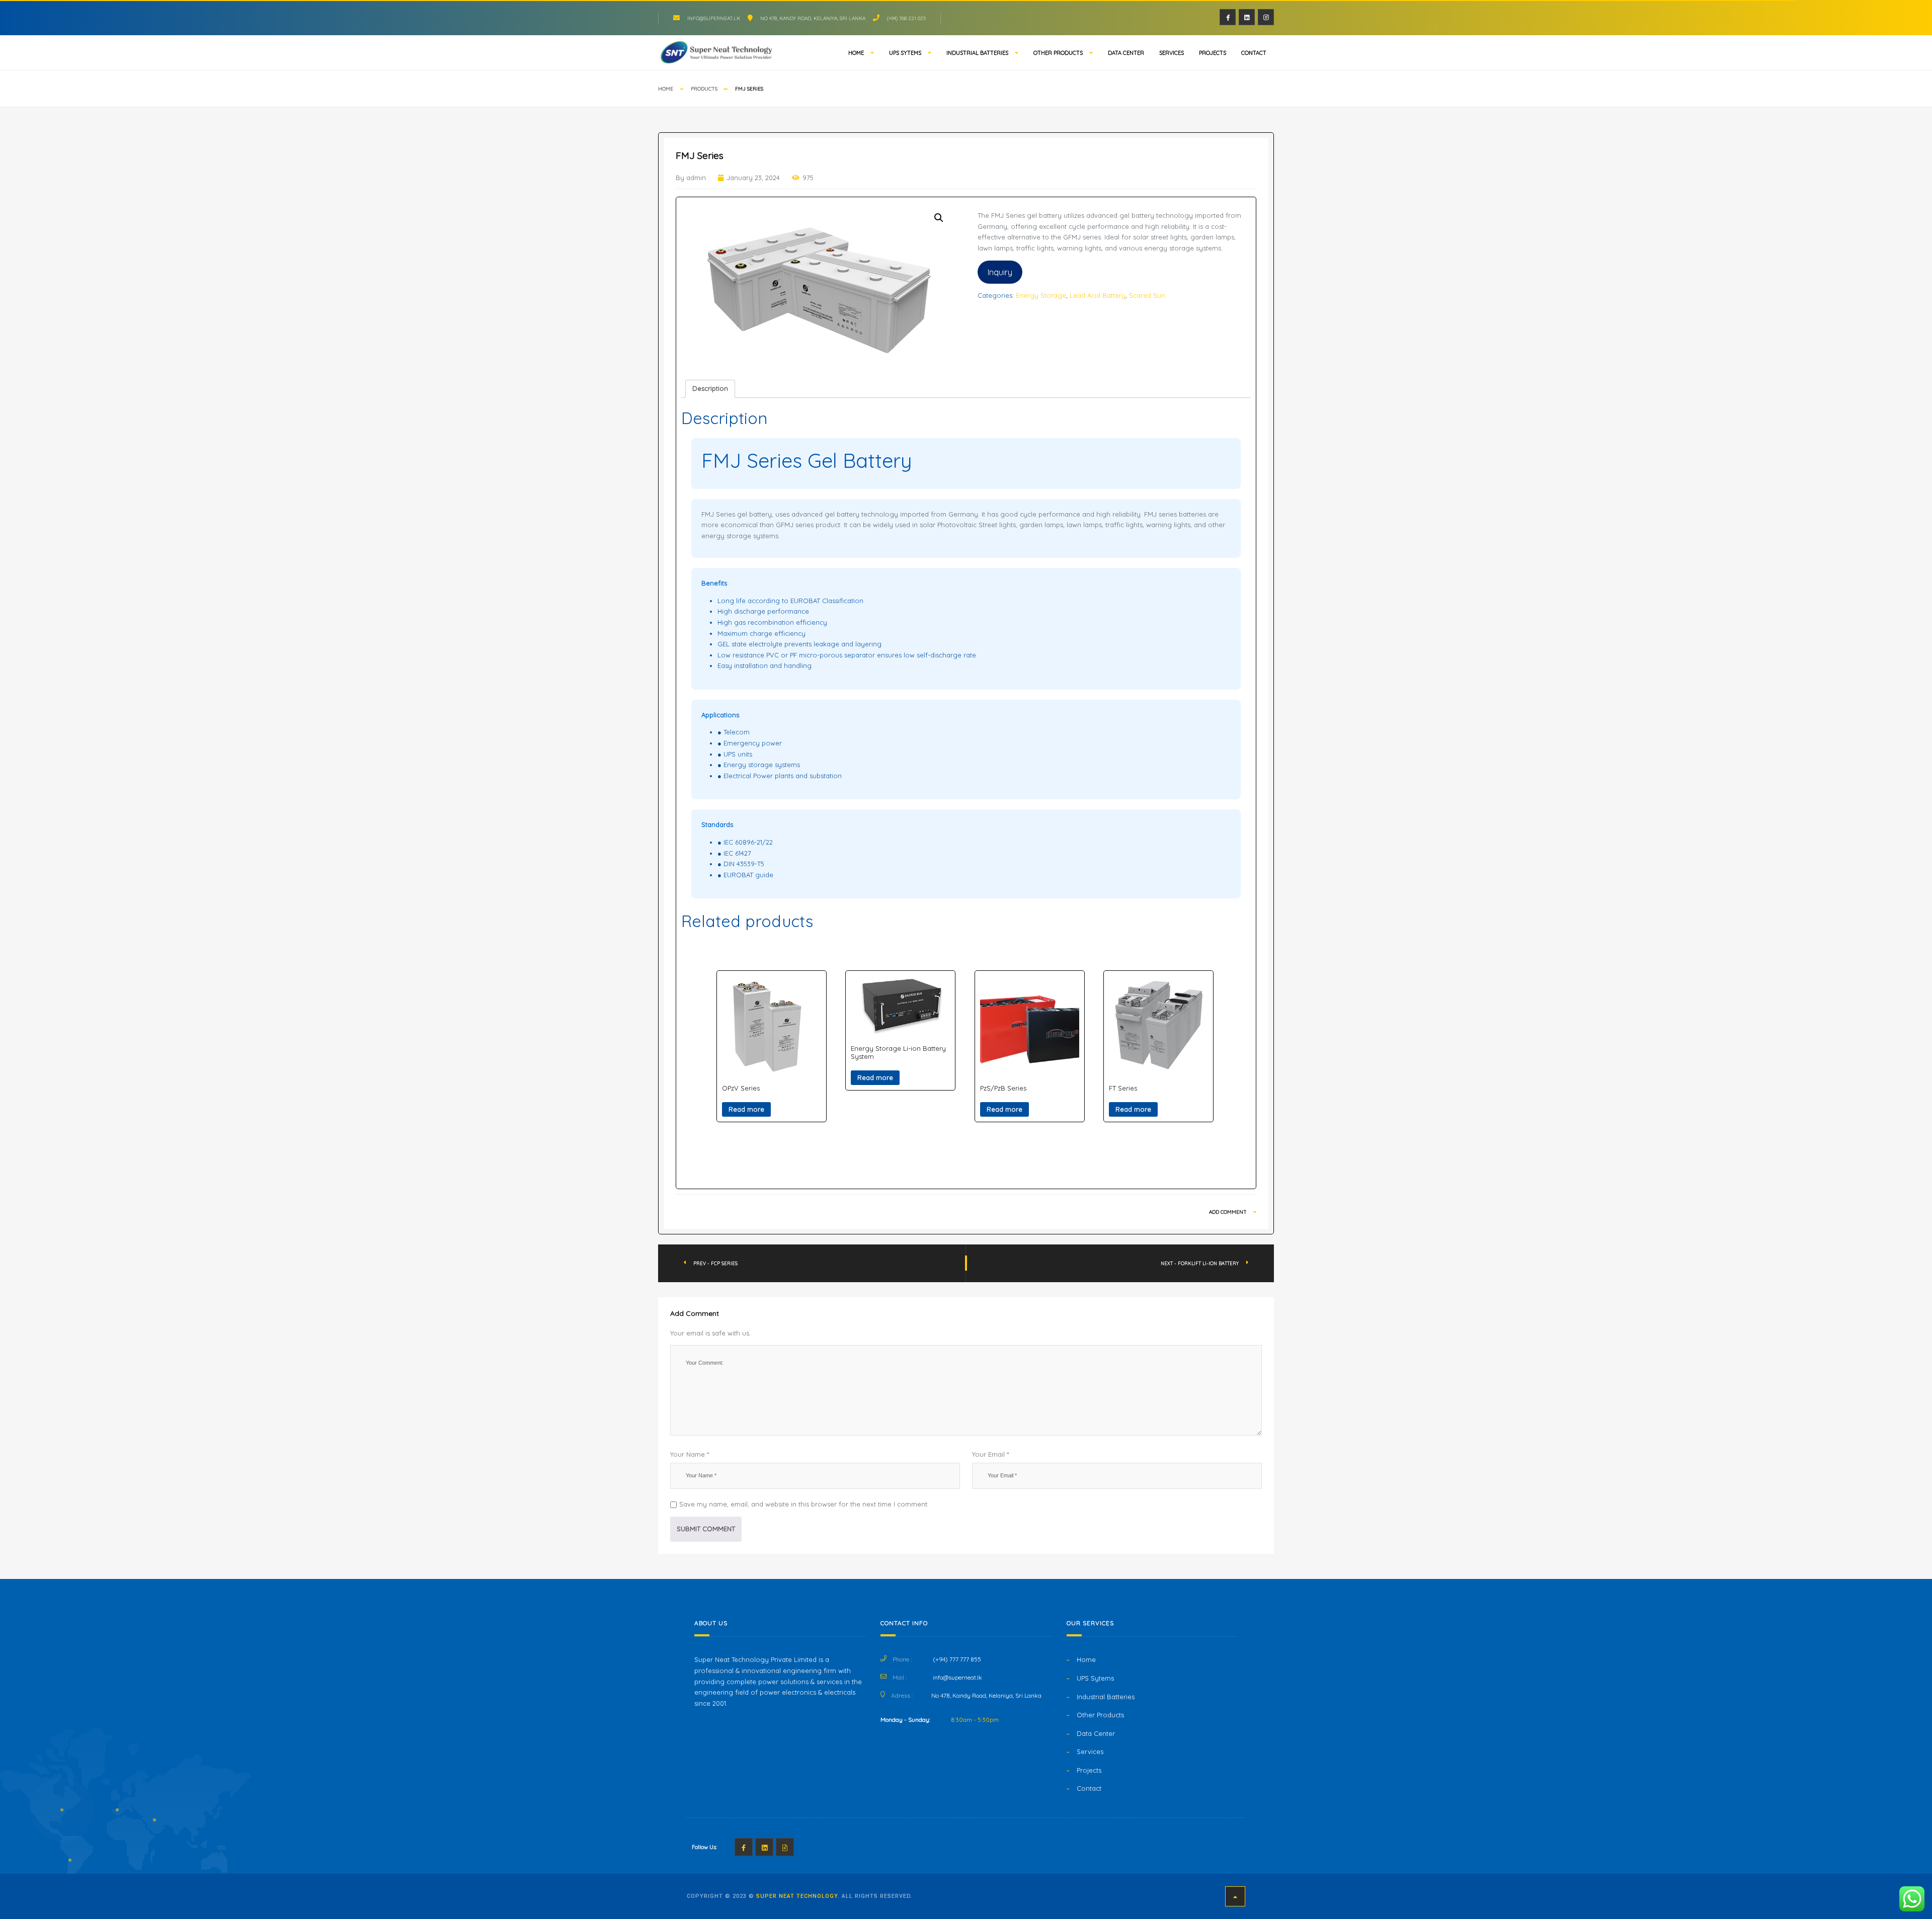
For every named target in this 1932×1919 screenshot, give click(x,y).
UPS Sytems (905, 53)
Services (1172, 53)
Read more (746, 1109)
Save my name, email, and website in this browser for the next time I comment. (804, 1504)
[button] (939, 218)
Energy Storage (1041, 295)
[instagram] (1266, 17)
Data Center (1126, 53)
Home (856, 53)
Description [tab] (710, 388)
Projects (1213, 53)
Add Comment (1229, 1212)
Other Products (1058, 53)
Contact (1254, 53)
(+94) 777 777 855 (957, 1659)
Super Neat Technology (797, 1896)
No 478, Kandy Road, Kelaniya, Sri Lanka (813, 18)
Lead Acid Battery (1098, 295)
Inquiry (1000, 272)
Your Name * (690, 1454)
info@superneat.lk (714, 18)
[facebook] (1228, 17)
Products (704, 89)
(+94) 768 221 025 (906, 18)
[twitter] (1247, 17)
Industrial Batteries (977, 53)
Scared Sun (1147, 295)
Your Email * (990, 1454)
